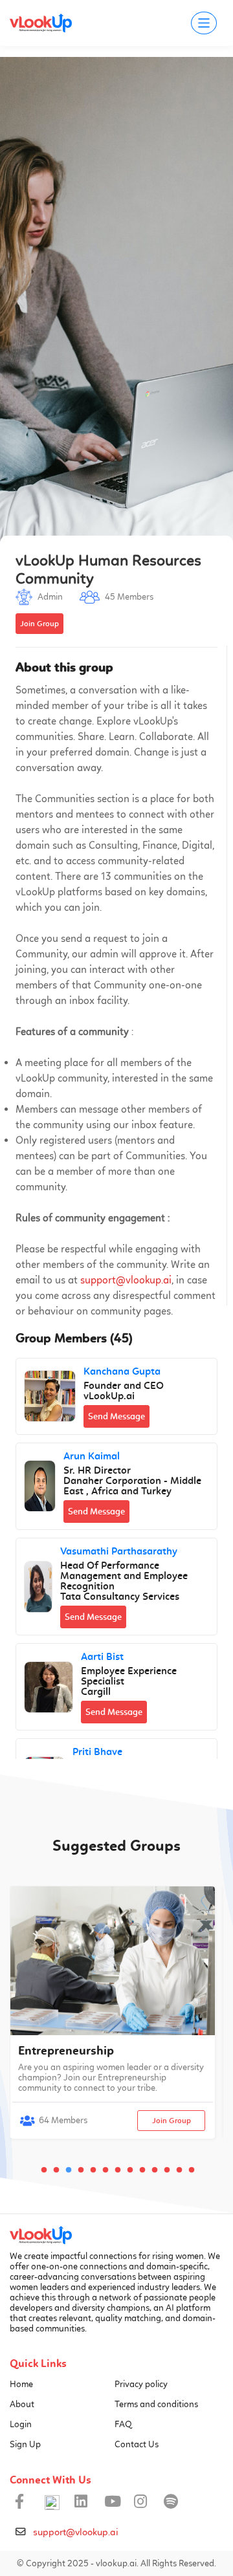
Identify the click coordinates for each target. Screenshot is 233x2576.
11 (168, 2170)
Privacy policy (141, 2384)
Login (21, 2424)
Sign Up (25, 2444)
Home (21, 2384)
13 (192, 2170)
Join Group (172, 2121)
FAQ (123, 2424)
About (22, 2404)
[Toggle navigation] (204, 23)
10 (155, 2170)
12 (180, 2170)
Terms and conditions (156, 2404)
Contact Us (137, 2444)
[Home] (41, 2238)
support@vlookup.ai (126, 1280)
